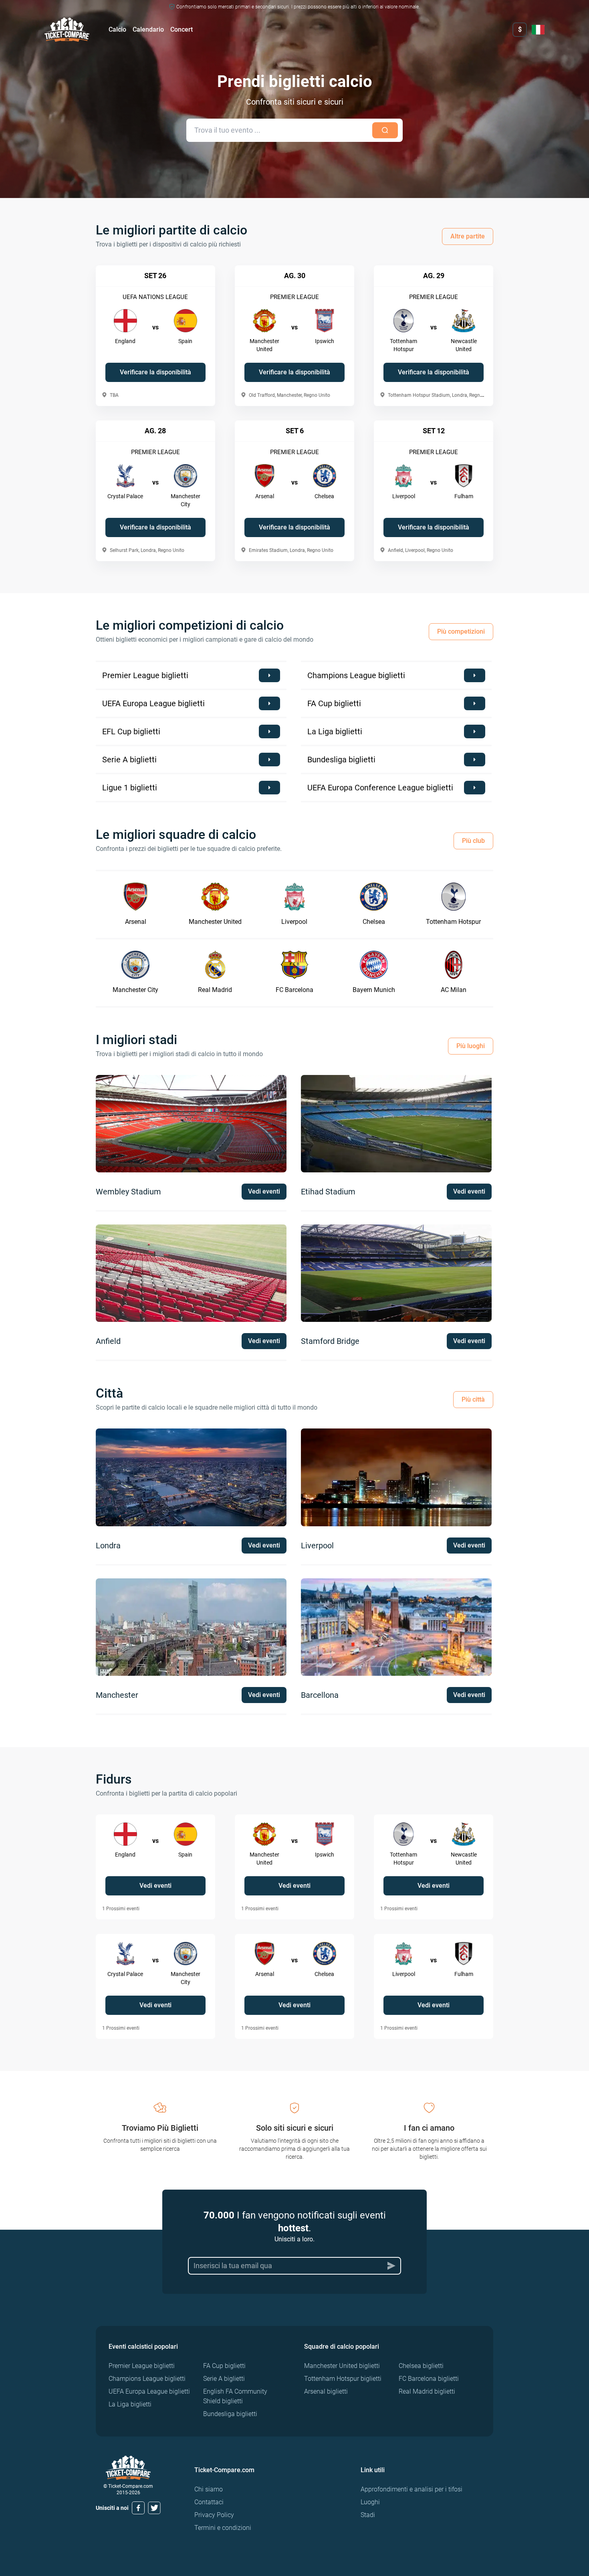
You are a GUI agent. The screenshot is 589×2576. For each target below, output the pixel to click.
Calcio (117, 29)
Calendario (148, 29)
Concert (182, 29)
